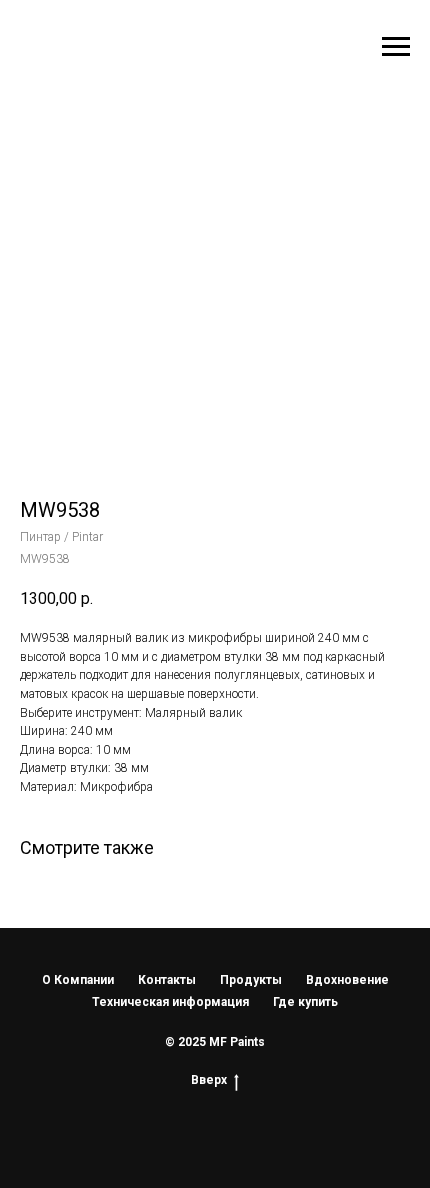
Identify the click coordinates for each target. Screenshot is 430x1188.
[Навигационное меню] (396, 47)
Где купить (305, 1002)
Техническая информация (170, 1002)
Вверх (209, 1080)
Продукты (251, 980)
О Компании (78, 980)
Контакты (167, 980)
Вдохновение (347, 980)
